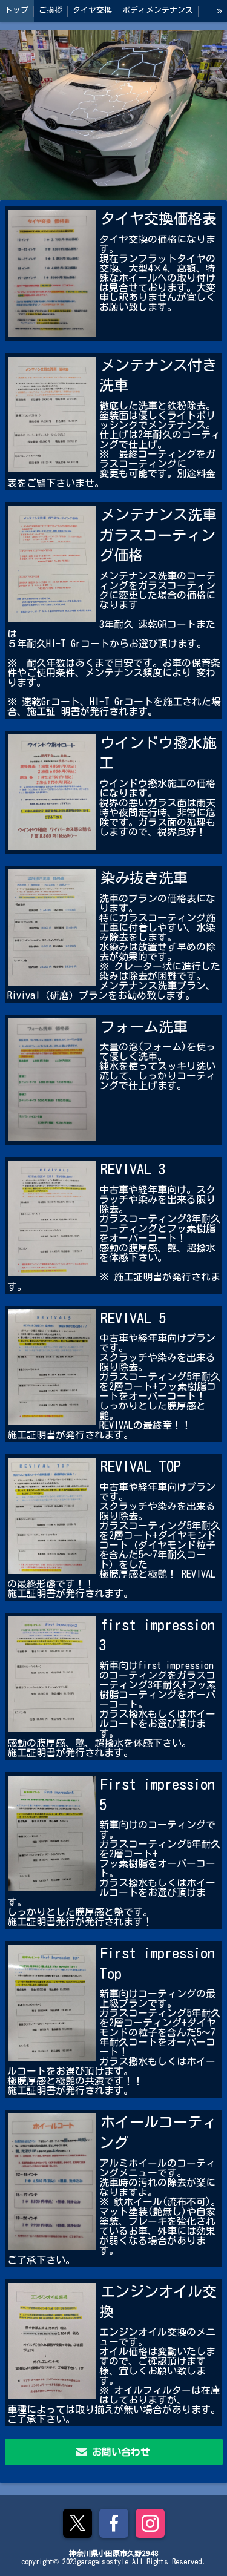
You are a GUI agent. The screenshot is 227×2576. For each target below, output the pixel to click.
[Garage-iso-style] (113, 115)
